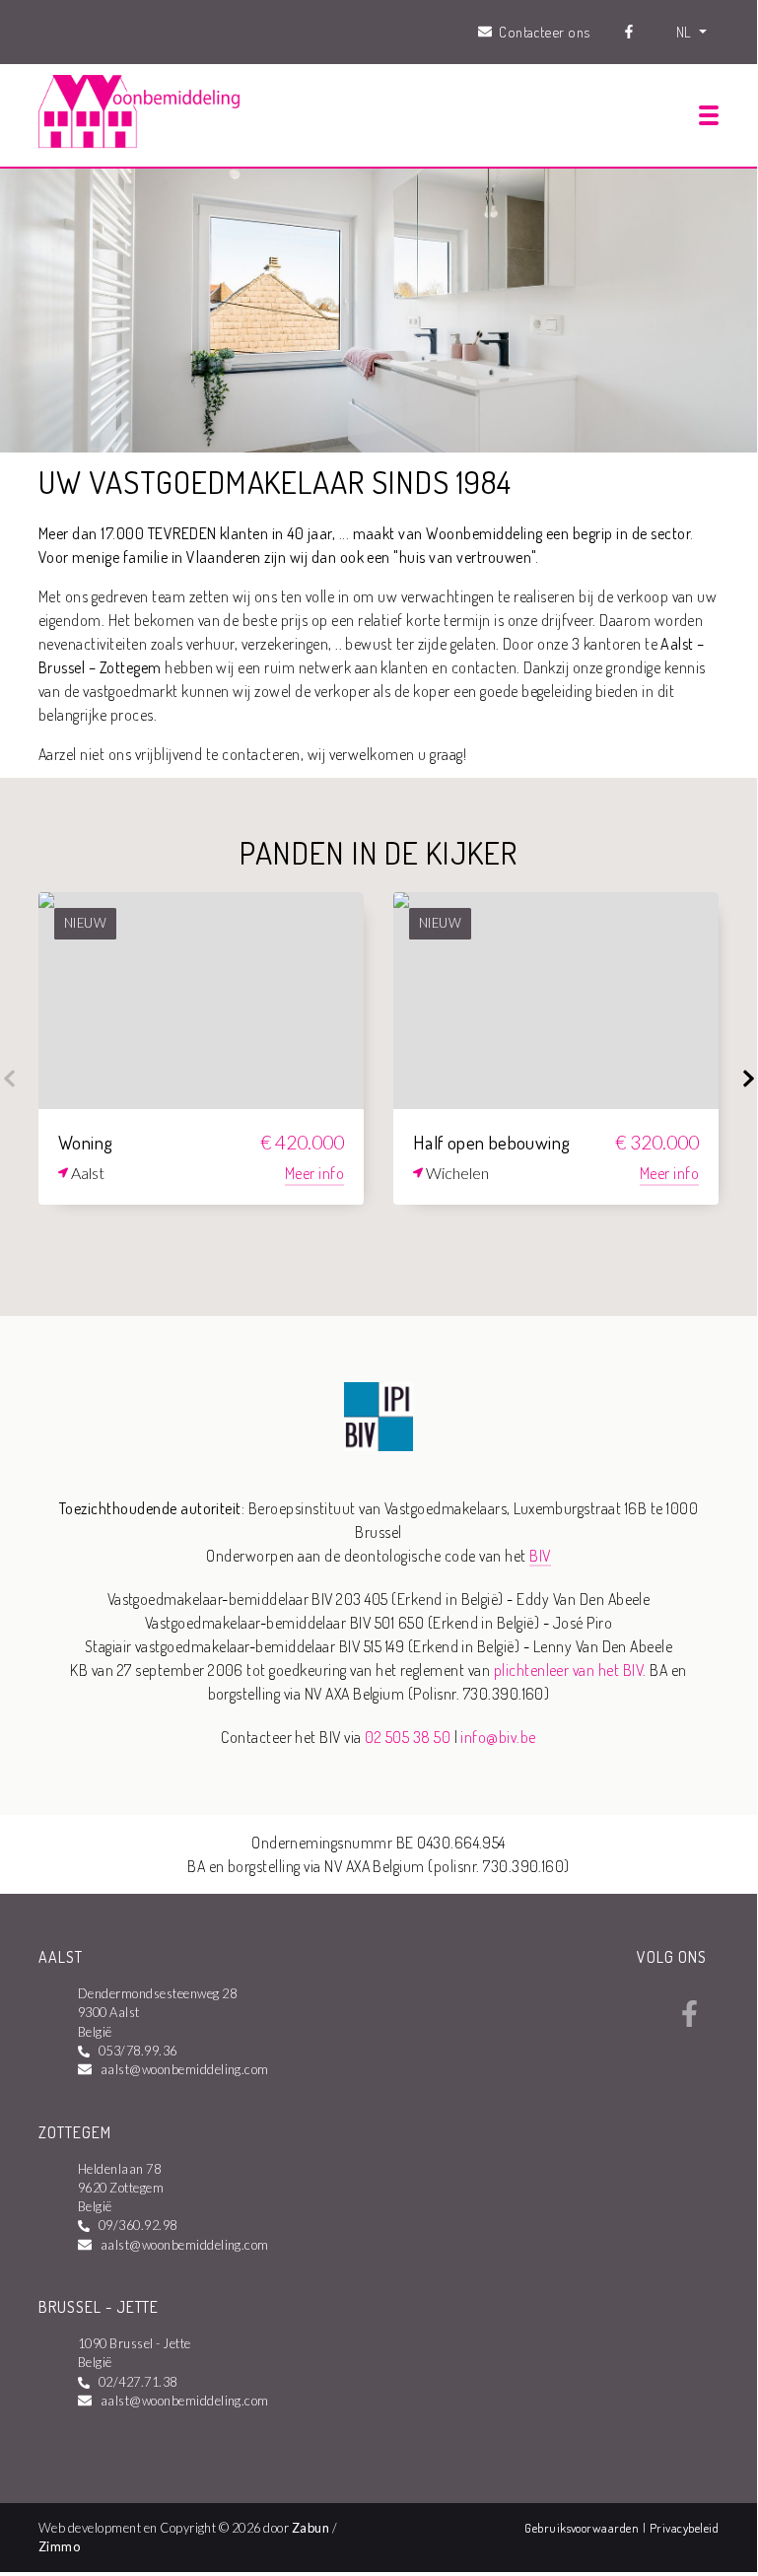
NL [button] (686, 32)
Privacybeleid (684, 2528)
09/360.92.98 (138, 2225)
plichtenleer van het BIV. (570, 1670)
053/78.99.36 (138, 2051)
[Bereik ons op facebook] (689, 2021)
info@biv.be (498, 1737)
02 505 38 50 (408, 1737)
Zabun (310, 2528)
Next (748, 1079)
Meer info (314, 1173)
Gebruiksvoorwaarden (584, 2528)
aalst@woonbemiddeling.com (185, 2069)
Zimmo (59, 2546)
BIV (540, 1556)
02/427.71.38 (138, 2382)
